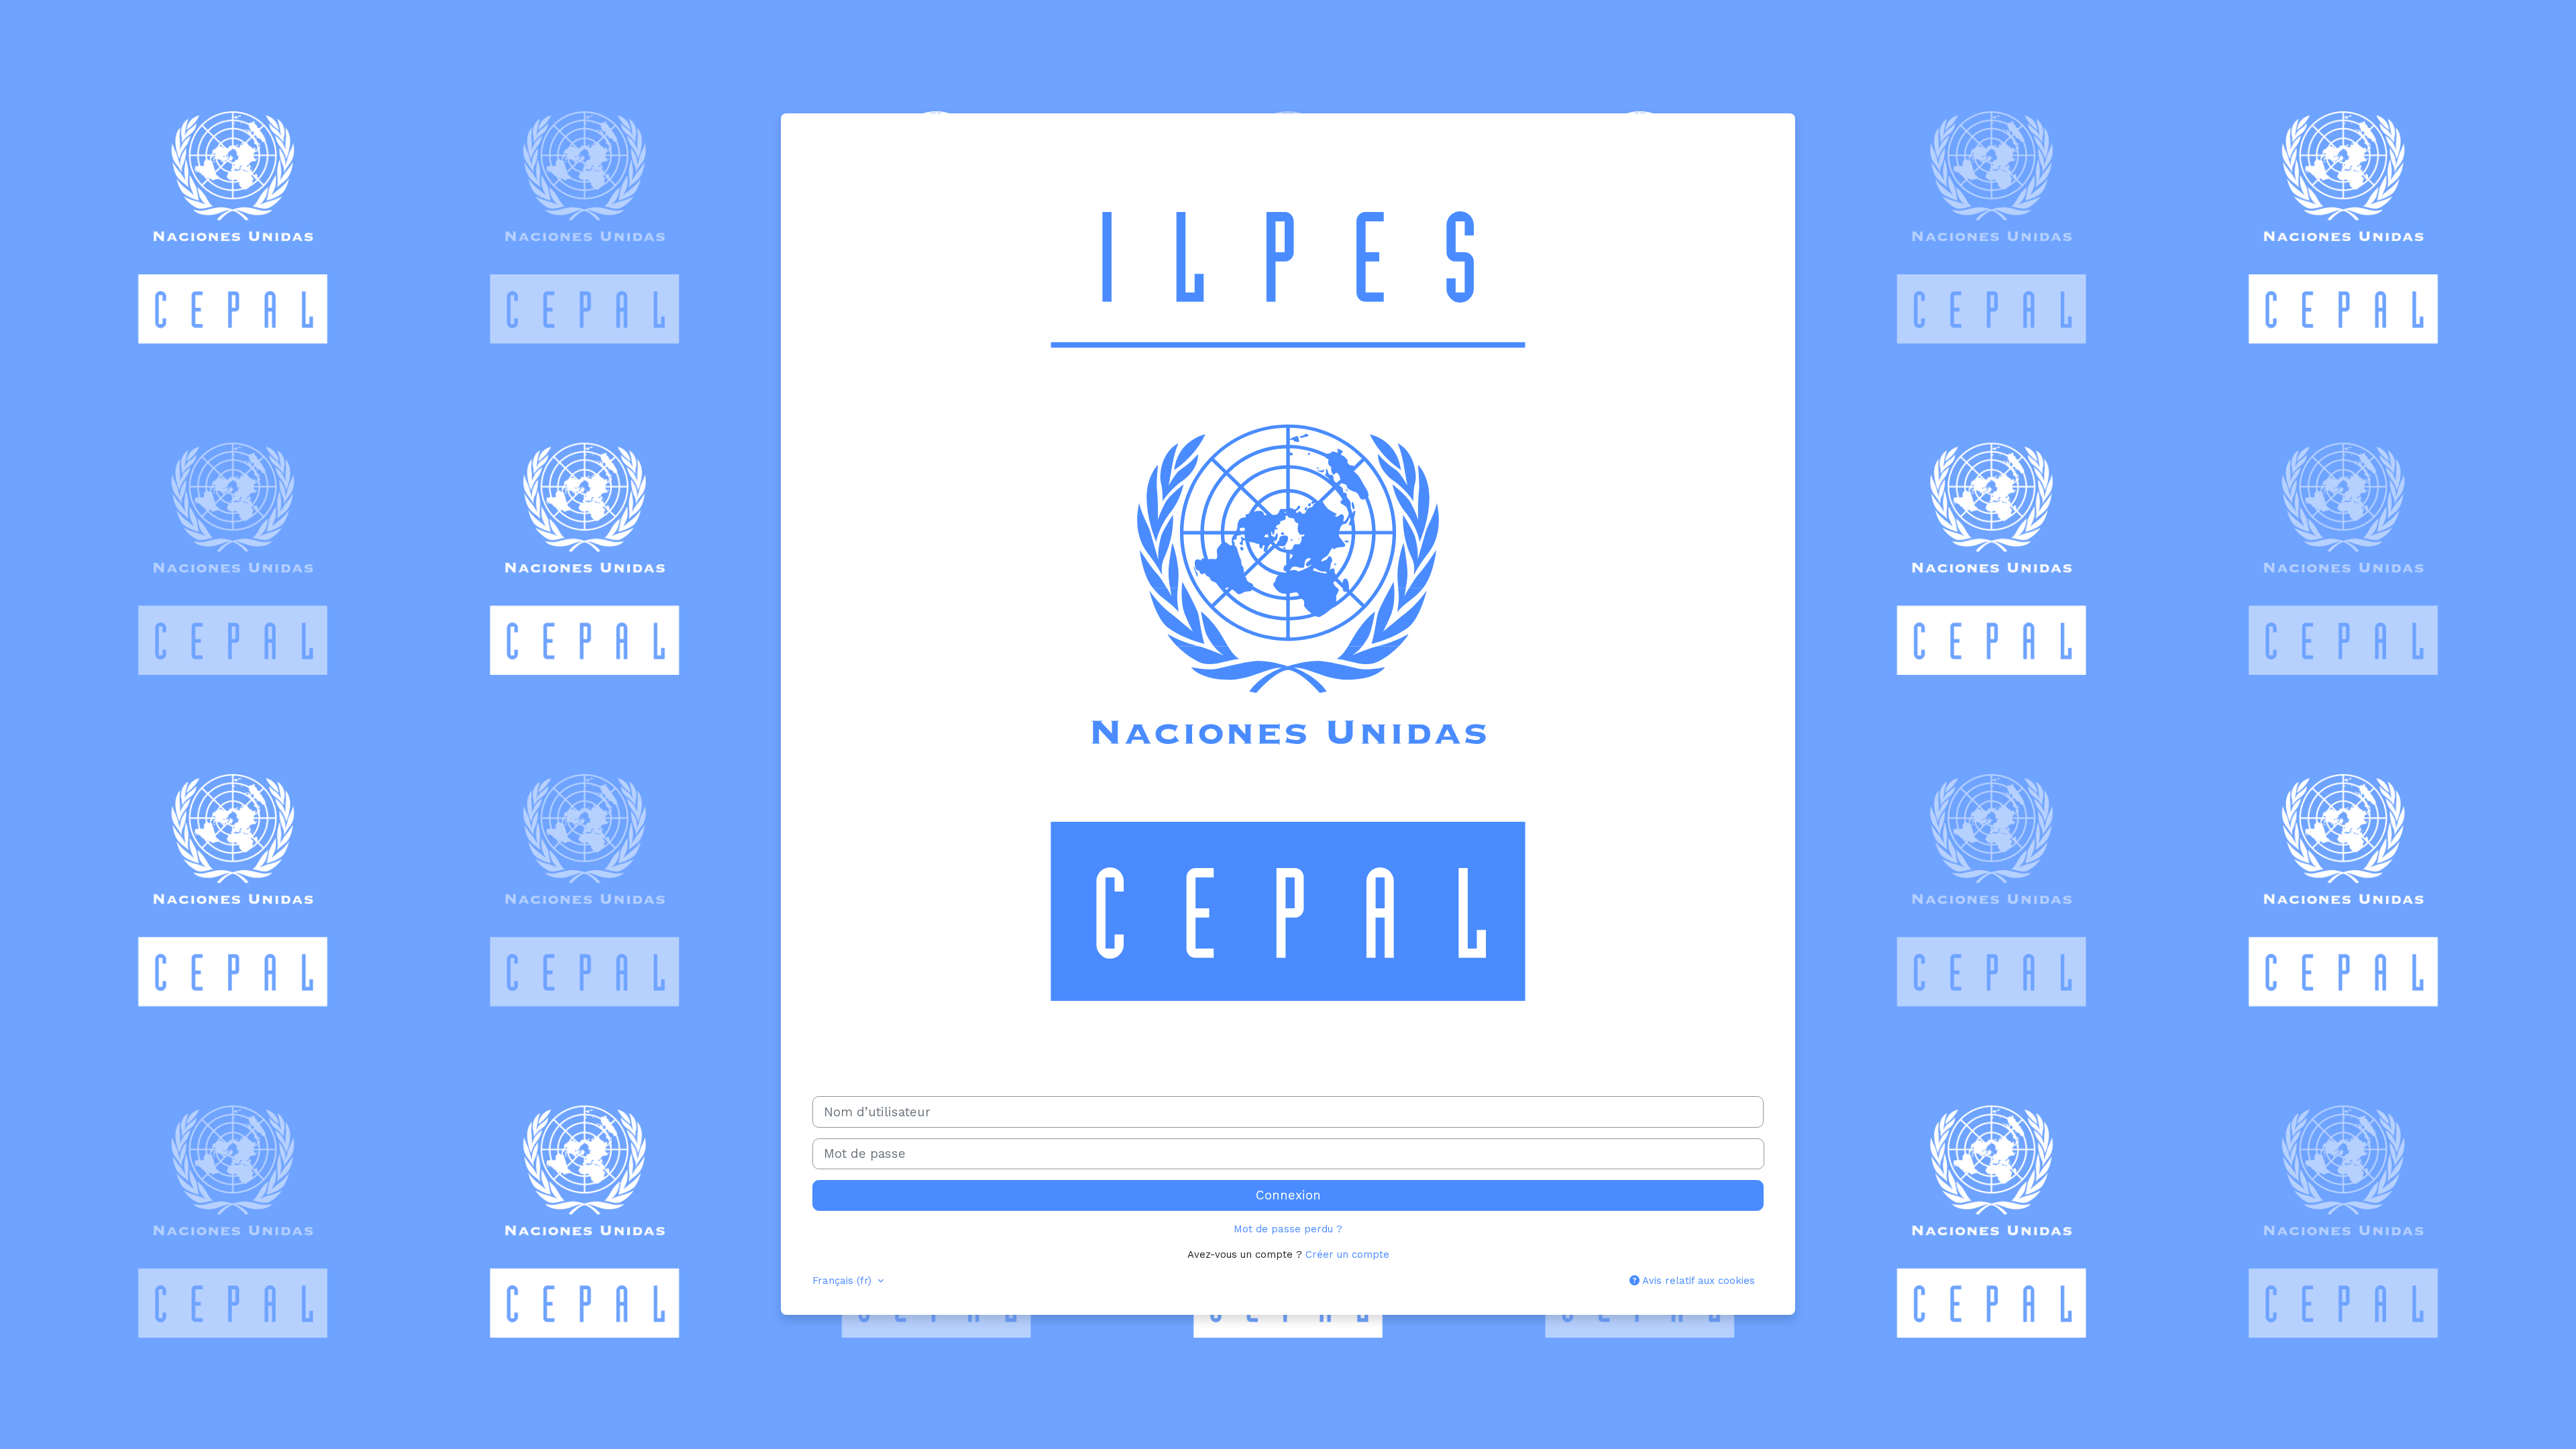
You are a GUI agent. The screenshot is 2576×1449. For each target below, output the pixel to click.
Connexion (1288, 1195)
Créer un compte (1347, 1254)
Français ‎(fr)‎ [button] (844, 1281)
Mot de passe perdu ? (1288, 1229)
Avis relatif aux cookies (1697, 1281)
